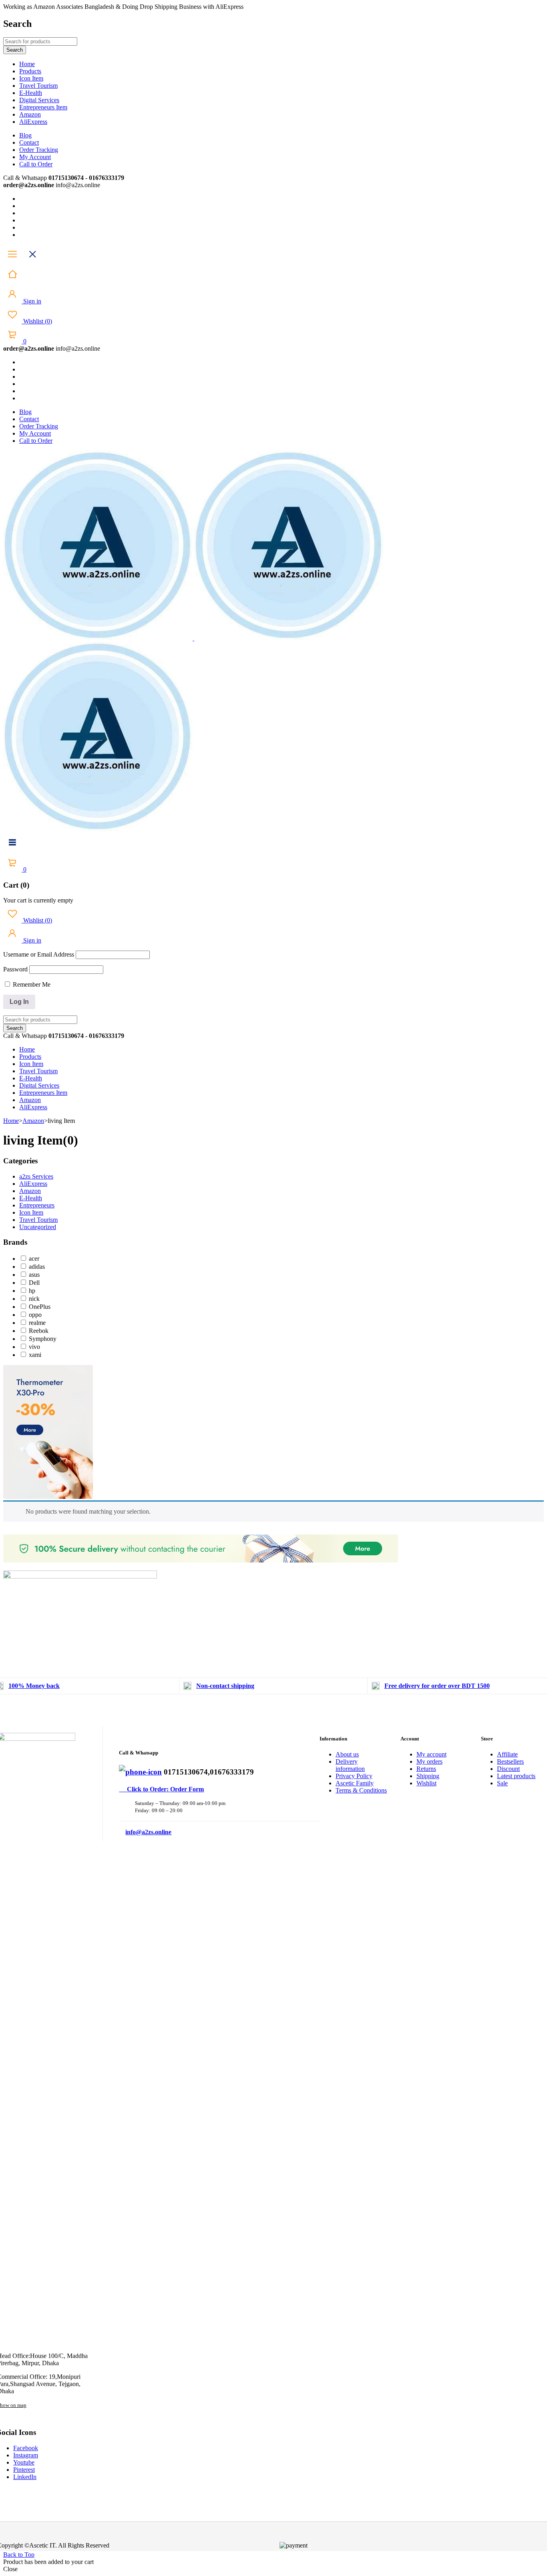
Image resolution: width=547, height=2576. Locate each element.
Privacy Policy (354, 1776)
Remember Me (31, 984)
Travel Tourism (38, 1220)
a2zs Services (36, 1176)
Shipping (428, 1776)
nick (34, 1299)
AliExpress (33, 1184)
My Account (35, 157)
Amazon (33, 1121)
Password (15, 969)
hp (32, 1291)
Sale (502, 1783)
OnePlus (40, 1307)
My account (431, 1754)
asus (34, 1275)
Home (11, 1121)
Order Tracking (39, 150)
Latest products (516, 1776)
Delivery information (350, 1765)
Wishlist (37, 321)
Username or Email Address (39, 954)
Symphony (43, 1339)
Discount (508, 1769)
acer (34, 1259)
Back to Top (19, 2555)
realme (37, 1323)
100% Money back (34, 1686)
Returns (426, 1769)
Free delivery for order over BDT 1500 (437, 1686)
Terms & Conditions (361, 1790)
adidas (37, 1267)
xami (35, 1355)
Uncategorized (38, 1227)
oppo (35, 1315)
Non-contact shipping (225, 1686)
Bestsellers (510, 1761)
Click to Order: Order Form (161, 1789)
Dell (34, 1283)
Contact (29, 142)
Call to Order (36, 164)
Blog (25, 135)
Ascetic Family (355, 1783)
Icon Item (31, 1212)
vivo (34, 1347)
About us (347, 1754)
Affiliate (507, 1754)
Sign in (31, 301)
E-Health (31, 1198)
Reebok (39, 1331)
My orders (429, 1761)
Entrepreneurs (37, 1205)
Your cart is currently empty (38, 900)
